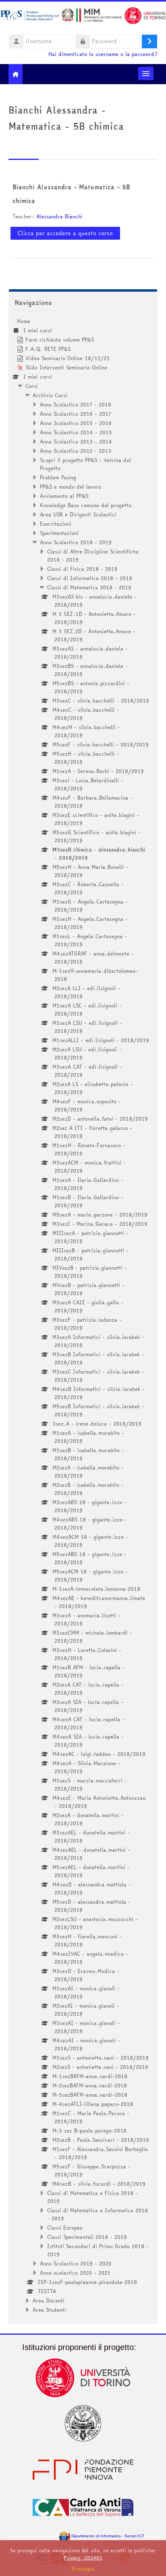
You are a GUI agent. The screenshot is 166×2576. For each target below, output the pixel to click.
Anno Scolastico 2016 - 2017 (76, 414)
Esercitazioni (56, 524)
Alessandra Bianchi (59, 216)
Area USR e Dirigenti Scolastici (78, 514)
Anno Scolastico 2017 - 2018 (76, 404)
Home (24, 321)
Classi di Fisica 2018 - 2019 (82, 569)
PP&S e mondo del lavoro (71, 487)
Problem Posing (58, 477)
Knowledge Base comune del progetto (86, 505)
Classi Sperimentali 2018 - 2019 (87, 2237)
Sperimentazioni (59, 533)
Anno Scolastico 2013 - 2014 (76, 441)
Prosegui (83, 2569)
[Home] (83, 17)
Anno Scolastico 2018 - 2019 (76, 542)
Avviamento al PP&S (64, 496)
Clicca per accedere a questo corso (65, 233)
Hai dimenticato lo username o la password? (103, 54)
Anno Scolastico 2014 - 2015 (76, 432)
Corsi (32, 386)
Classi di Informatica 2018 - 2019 (90, 578)
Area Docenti (49, 2300)
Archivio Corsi (50, 395)
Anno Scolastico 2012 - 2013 (76, 451)
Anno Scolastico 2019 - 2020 (76, 2263)
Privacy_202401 (83, 2558)
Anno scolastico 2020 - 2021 (75, 2273)
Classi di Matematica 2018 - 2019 (89, 587)
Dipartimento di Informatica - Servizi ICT (107, 2536)
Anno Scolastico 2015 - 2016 (76, 423)
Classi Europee (65, 2228)
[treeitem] (83, 1315)
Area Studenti (49, 2310)
